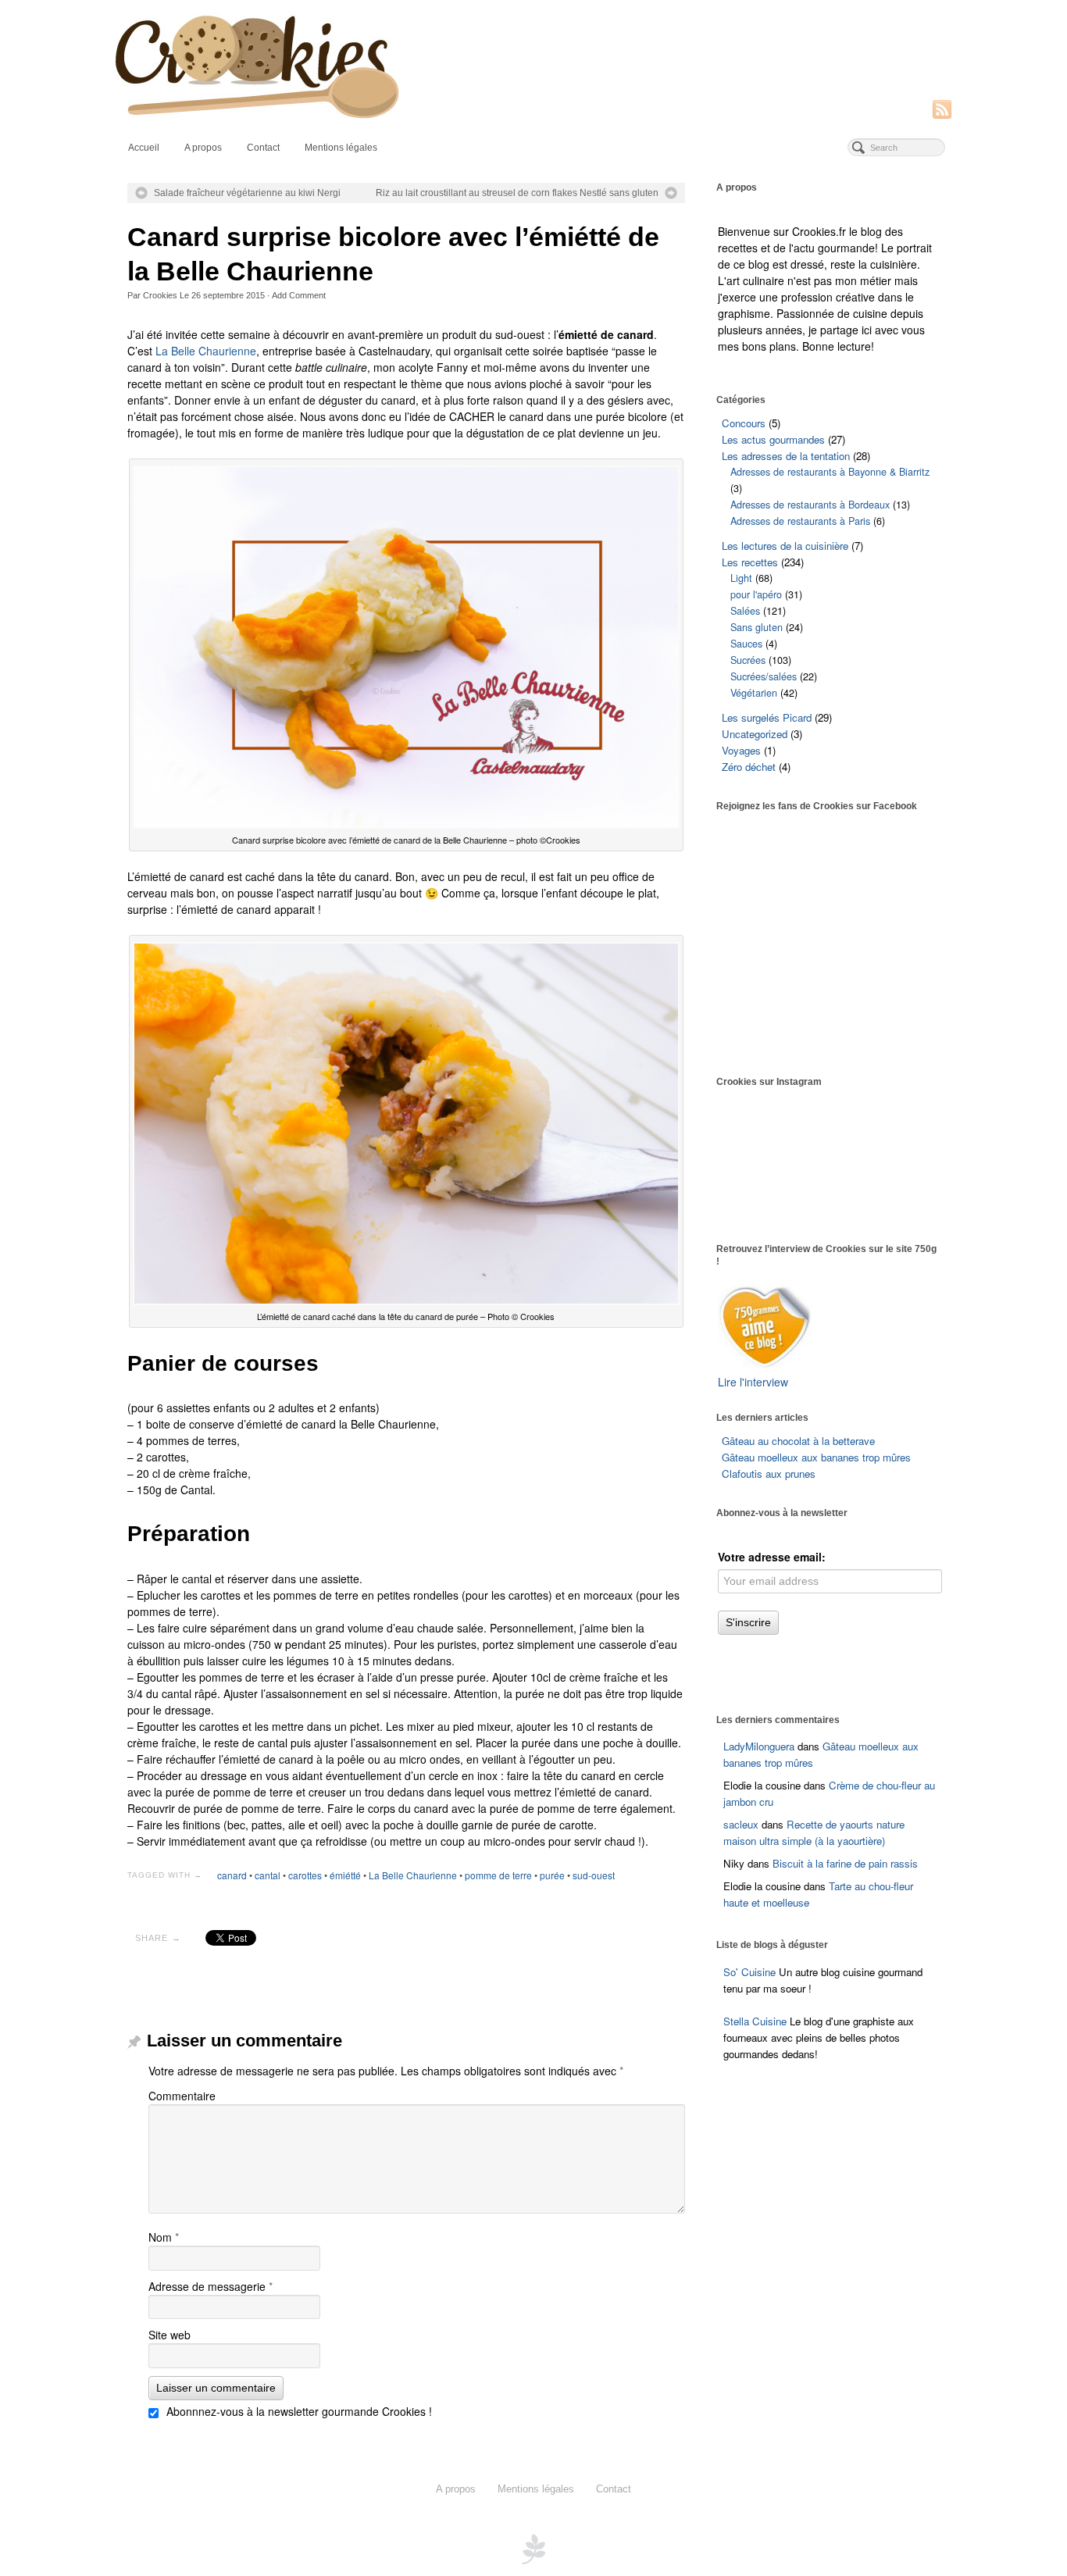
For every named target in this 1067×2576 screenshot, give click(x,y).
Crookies (160, 295)
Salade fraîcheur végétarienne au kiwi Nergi (247, 193)
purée (552, 1875)
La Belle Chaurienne (206, 351)
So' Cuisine (749, 1972)
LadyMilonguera (759, 1746)
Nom (164, 2237)
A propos (203, 148)
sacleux (741, 1824)
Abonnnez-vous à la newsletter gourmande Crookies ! (298, 2411)
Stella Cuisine (757, 2021)
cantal (268, 1875)
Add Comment (299, 295)
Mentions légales (341, 148)
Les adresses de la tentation (786, 456)
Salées (745, 611)
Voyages (741, 750)
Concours (744, 423)
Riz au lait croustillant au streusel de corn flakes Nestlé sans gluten (517, 193)
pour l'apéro (756, 594)
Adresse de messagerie (211, 2286)
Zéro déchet (749, 767)
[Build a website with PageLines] (533, 2547)
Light (741, 578)
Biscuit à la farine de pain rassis (845, 1863)
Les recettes (750, 562)
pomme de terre (498, 1875)
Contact (263, 148)
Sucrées (748, 660)
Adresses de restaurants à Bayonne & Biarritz (830, 472)
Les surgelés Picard (767, 717)
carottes (305, 1875)
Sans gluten (757, 627)
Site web (170, 2335)
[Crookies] (533, 65)
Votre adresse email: (772, 1557)
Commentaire (182, 2096)
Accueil (144, 148)
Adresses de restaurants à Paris (800, 521)
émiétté (345, 1875)
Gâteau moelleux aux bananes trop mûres (816, 1457)
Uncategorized (755, 734)
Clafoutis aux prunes (769, 1474)
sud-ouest (594, 1875)
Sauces (746, 644)
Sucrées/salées (764, 676)
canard (232, 1875)
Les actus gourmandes (773, 439)
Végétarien (754, 693)
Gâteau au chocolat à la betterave (798, 1441)
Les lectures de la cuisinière (785, 546)
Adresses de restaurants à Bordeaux (810, 505)
